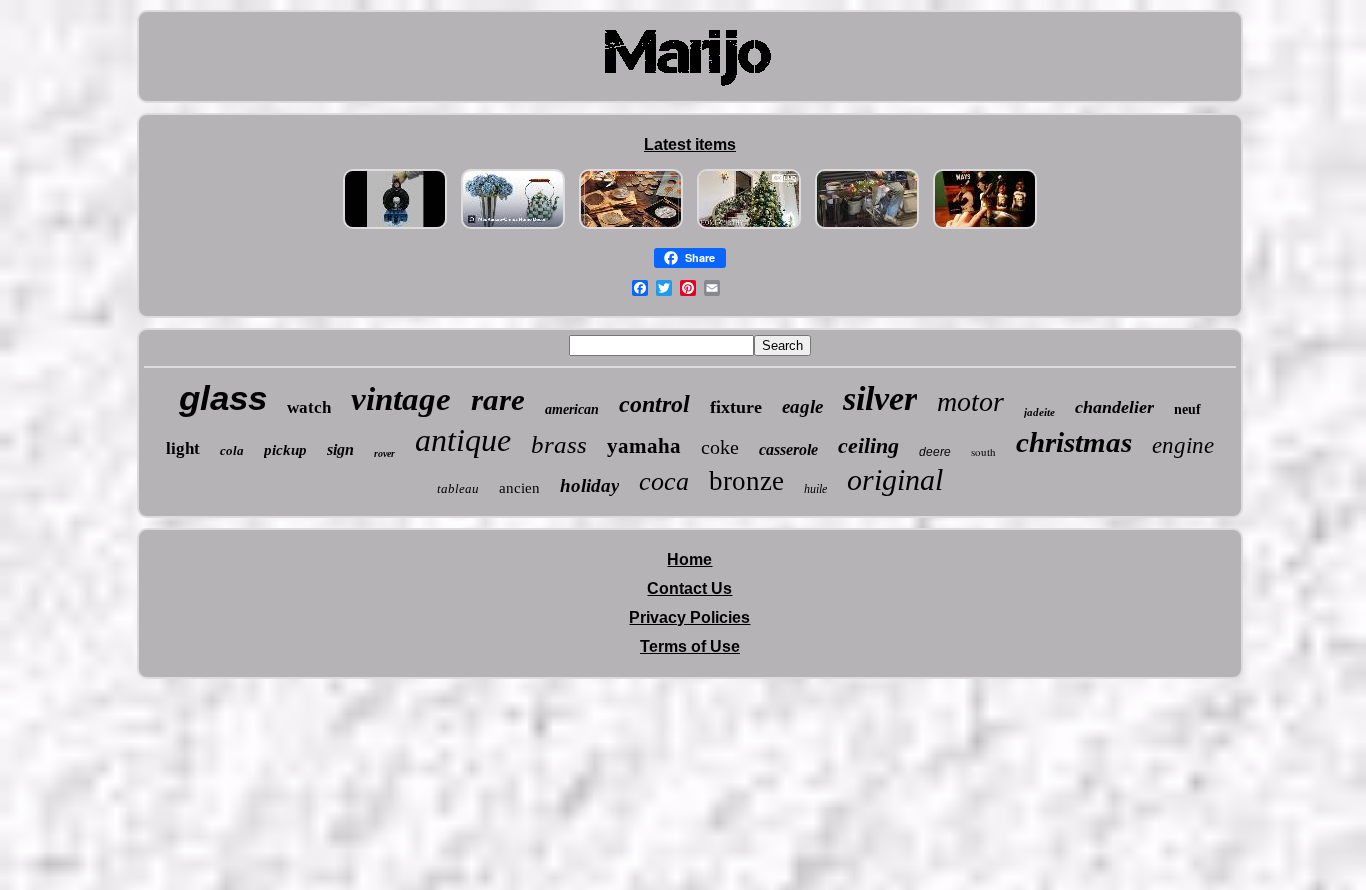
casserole (788, 449)
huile (815, 489)
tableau (458, 488)
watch (309, 407)
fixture (736, 407)
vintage (401, 399)
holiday (589, 485)
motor (970, 401)
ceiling (868, 445)
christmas (1074, 442)
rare (498, 399)
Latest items (690, 144)
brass (559, 444)
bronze (746, 481)
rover (384, 453)
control (654, 404)
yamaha (644, 446)
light (183, 448)
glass (223, 397)
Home (689, 559)
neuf (1187, 409)
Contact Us (689, 588)
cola (232, 450)
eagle (802, 406)
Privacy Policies (689, 617)
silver (880, 398)
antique (463, 440)
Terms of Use (690, 646)
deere (935, 452)
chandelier (1114, 407)
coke (720, 447)
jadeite (1039, 412)
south (983, 451)
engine (1183, 445)
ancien (519, 488)
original (895, 479)
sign (340, 449)
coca (664, 481)
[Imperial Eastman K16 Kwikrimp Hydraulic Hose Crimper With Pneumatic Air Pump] (395, 228)
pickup (285, 450)
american (572, 409)
